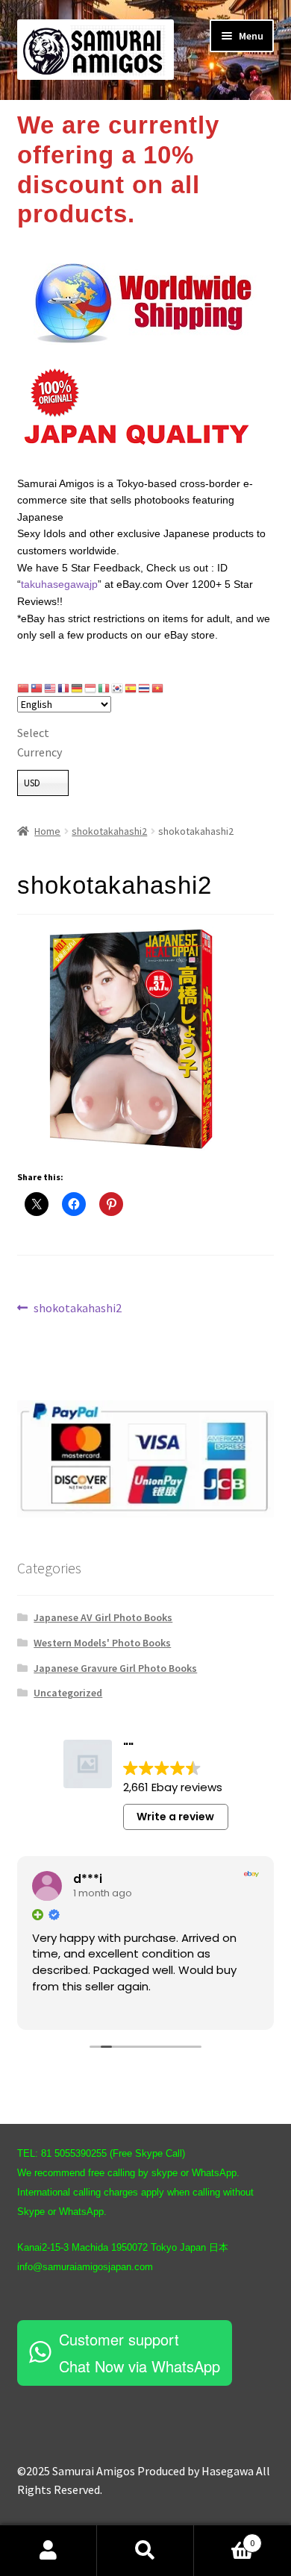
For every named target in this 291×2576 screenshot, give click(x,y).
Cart (224, 2538)
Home (47, 831)
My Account (48, 2551)
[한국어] (118, 688)
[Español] (131, 688)
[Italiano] (104, 688)
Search (145, 2551)
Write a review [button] (175, 1817)
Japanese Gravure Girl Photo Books (115, 1668)
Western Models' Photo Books (102, 1643)
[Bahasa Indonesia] (91, 688)
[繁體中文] (37, 688)
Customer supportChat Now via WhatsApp (140, 2353)
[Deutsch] (78, 688)
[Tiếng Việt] (158, 688)
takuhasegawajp (59, 584)
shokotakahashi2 (109, 831)
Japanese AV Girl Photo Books (103, 1617)
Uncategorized (68, 1693)
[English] (51, 688)
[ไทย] (145, 688)
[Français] (64, 688)
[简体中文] (24, 688)
